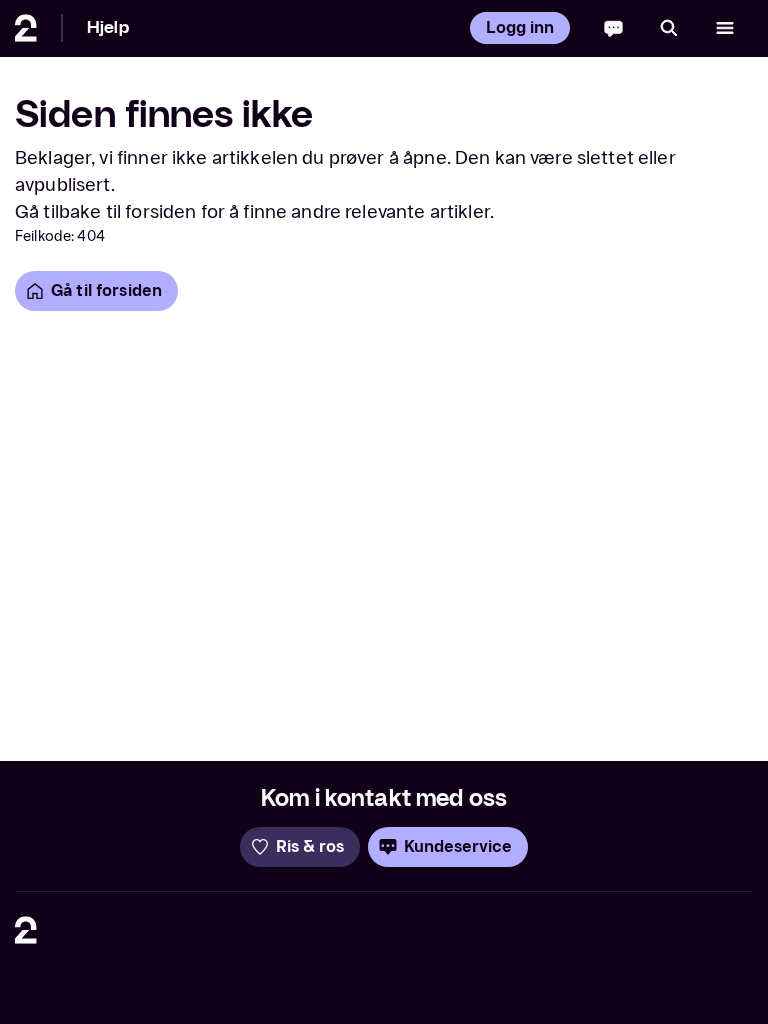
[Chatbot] (613, 28)
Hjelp (108, 27)
